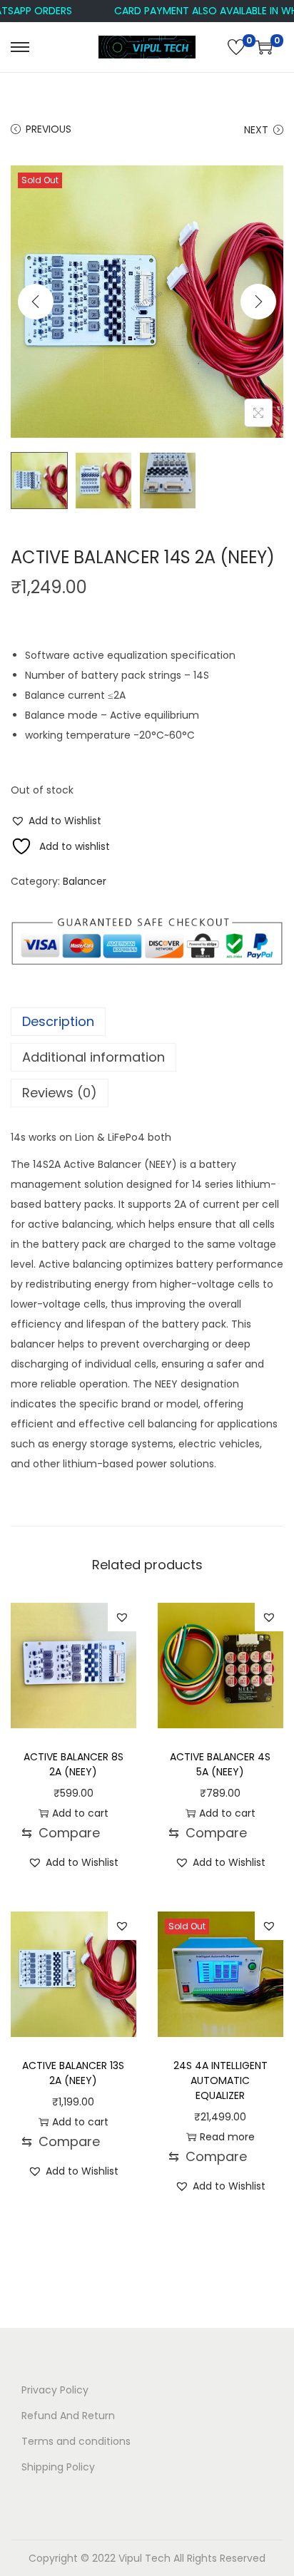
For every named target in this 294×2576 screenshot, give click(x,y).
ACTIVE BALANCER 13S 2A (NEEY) (73, 2073)
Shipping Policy (58, 2467)
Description (58, 1021)
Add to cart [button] (80, 1813)
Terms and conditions (76, 2441)
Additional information (93, 1057)
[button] (56, 821)
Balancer (85, 881)
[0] (236, 47)
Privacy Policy (55, 2390)
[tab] (147, 1022)
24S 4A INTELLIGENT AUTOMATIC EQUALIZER (220, 2080)
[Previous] (36, 302)
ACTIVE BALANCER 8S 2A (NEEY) (73, 1764)
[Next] (258, 302)
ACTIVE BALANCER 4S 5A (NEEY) (220, 1764)
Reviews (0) (60, 1093)
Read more (227, 2137)
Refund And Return (68, 2416)
